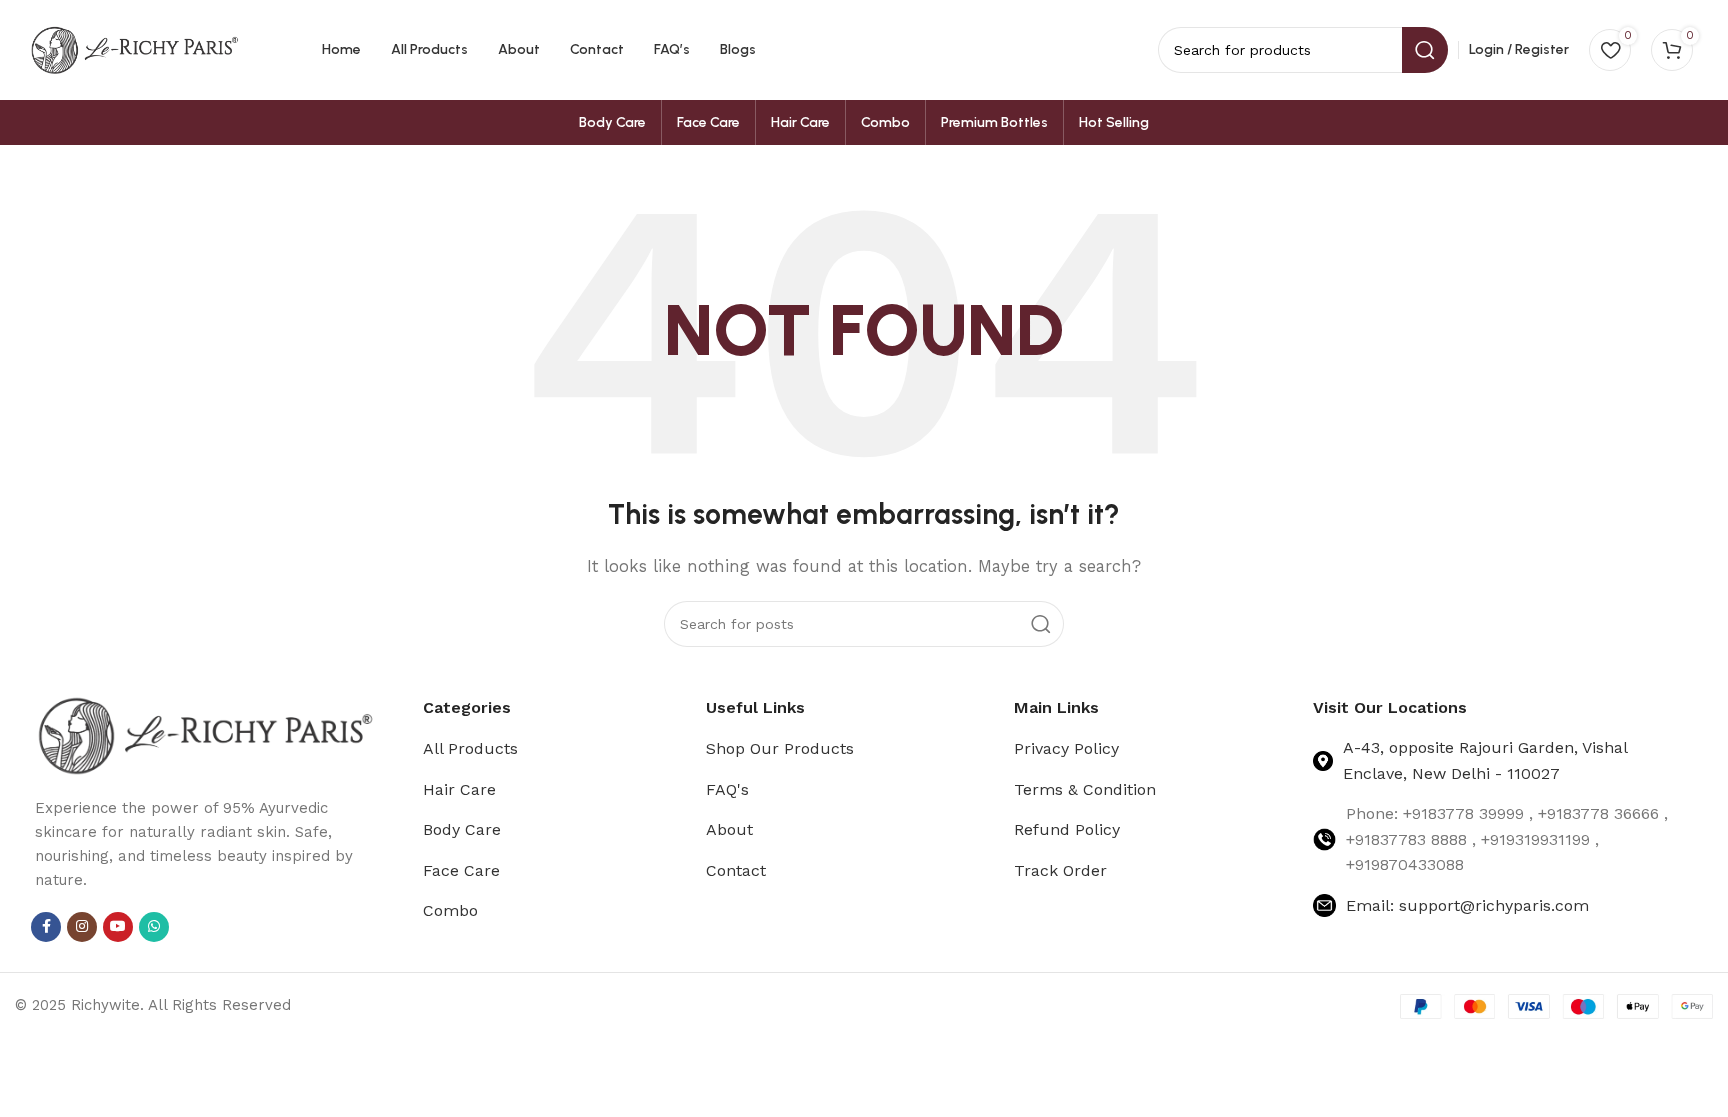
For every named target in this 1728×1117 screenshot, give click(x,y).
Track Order (1060, 870)
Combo (450, 910)
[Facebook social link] (46, 927)
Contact (736, 870)
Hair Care (459, 789)
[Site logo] (135, 49)
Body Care (462, 829)
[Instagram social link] (82, 927)
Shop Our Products (780, 748)
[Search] (1041, 624)
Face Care (461, 870)
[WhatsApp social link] (154, 927)
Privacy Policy (1066, 748)
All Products (470, 748)
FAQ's (727, 789)
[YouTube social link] (118, 927)
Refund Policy (1067, 829)
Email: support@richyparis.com (1467, 905)
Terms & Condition (1085, 789)
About (729, 829)
